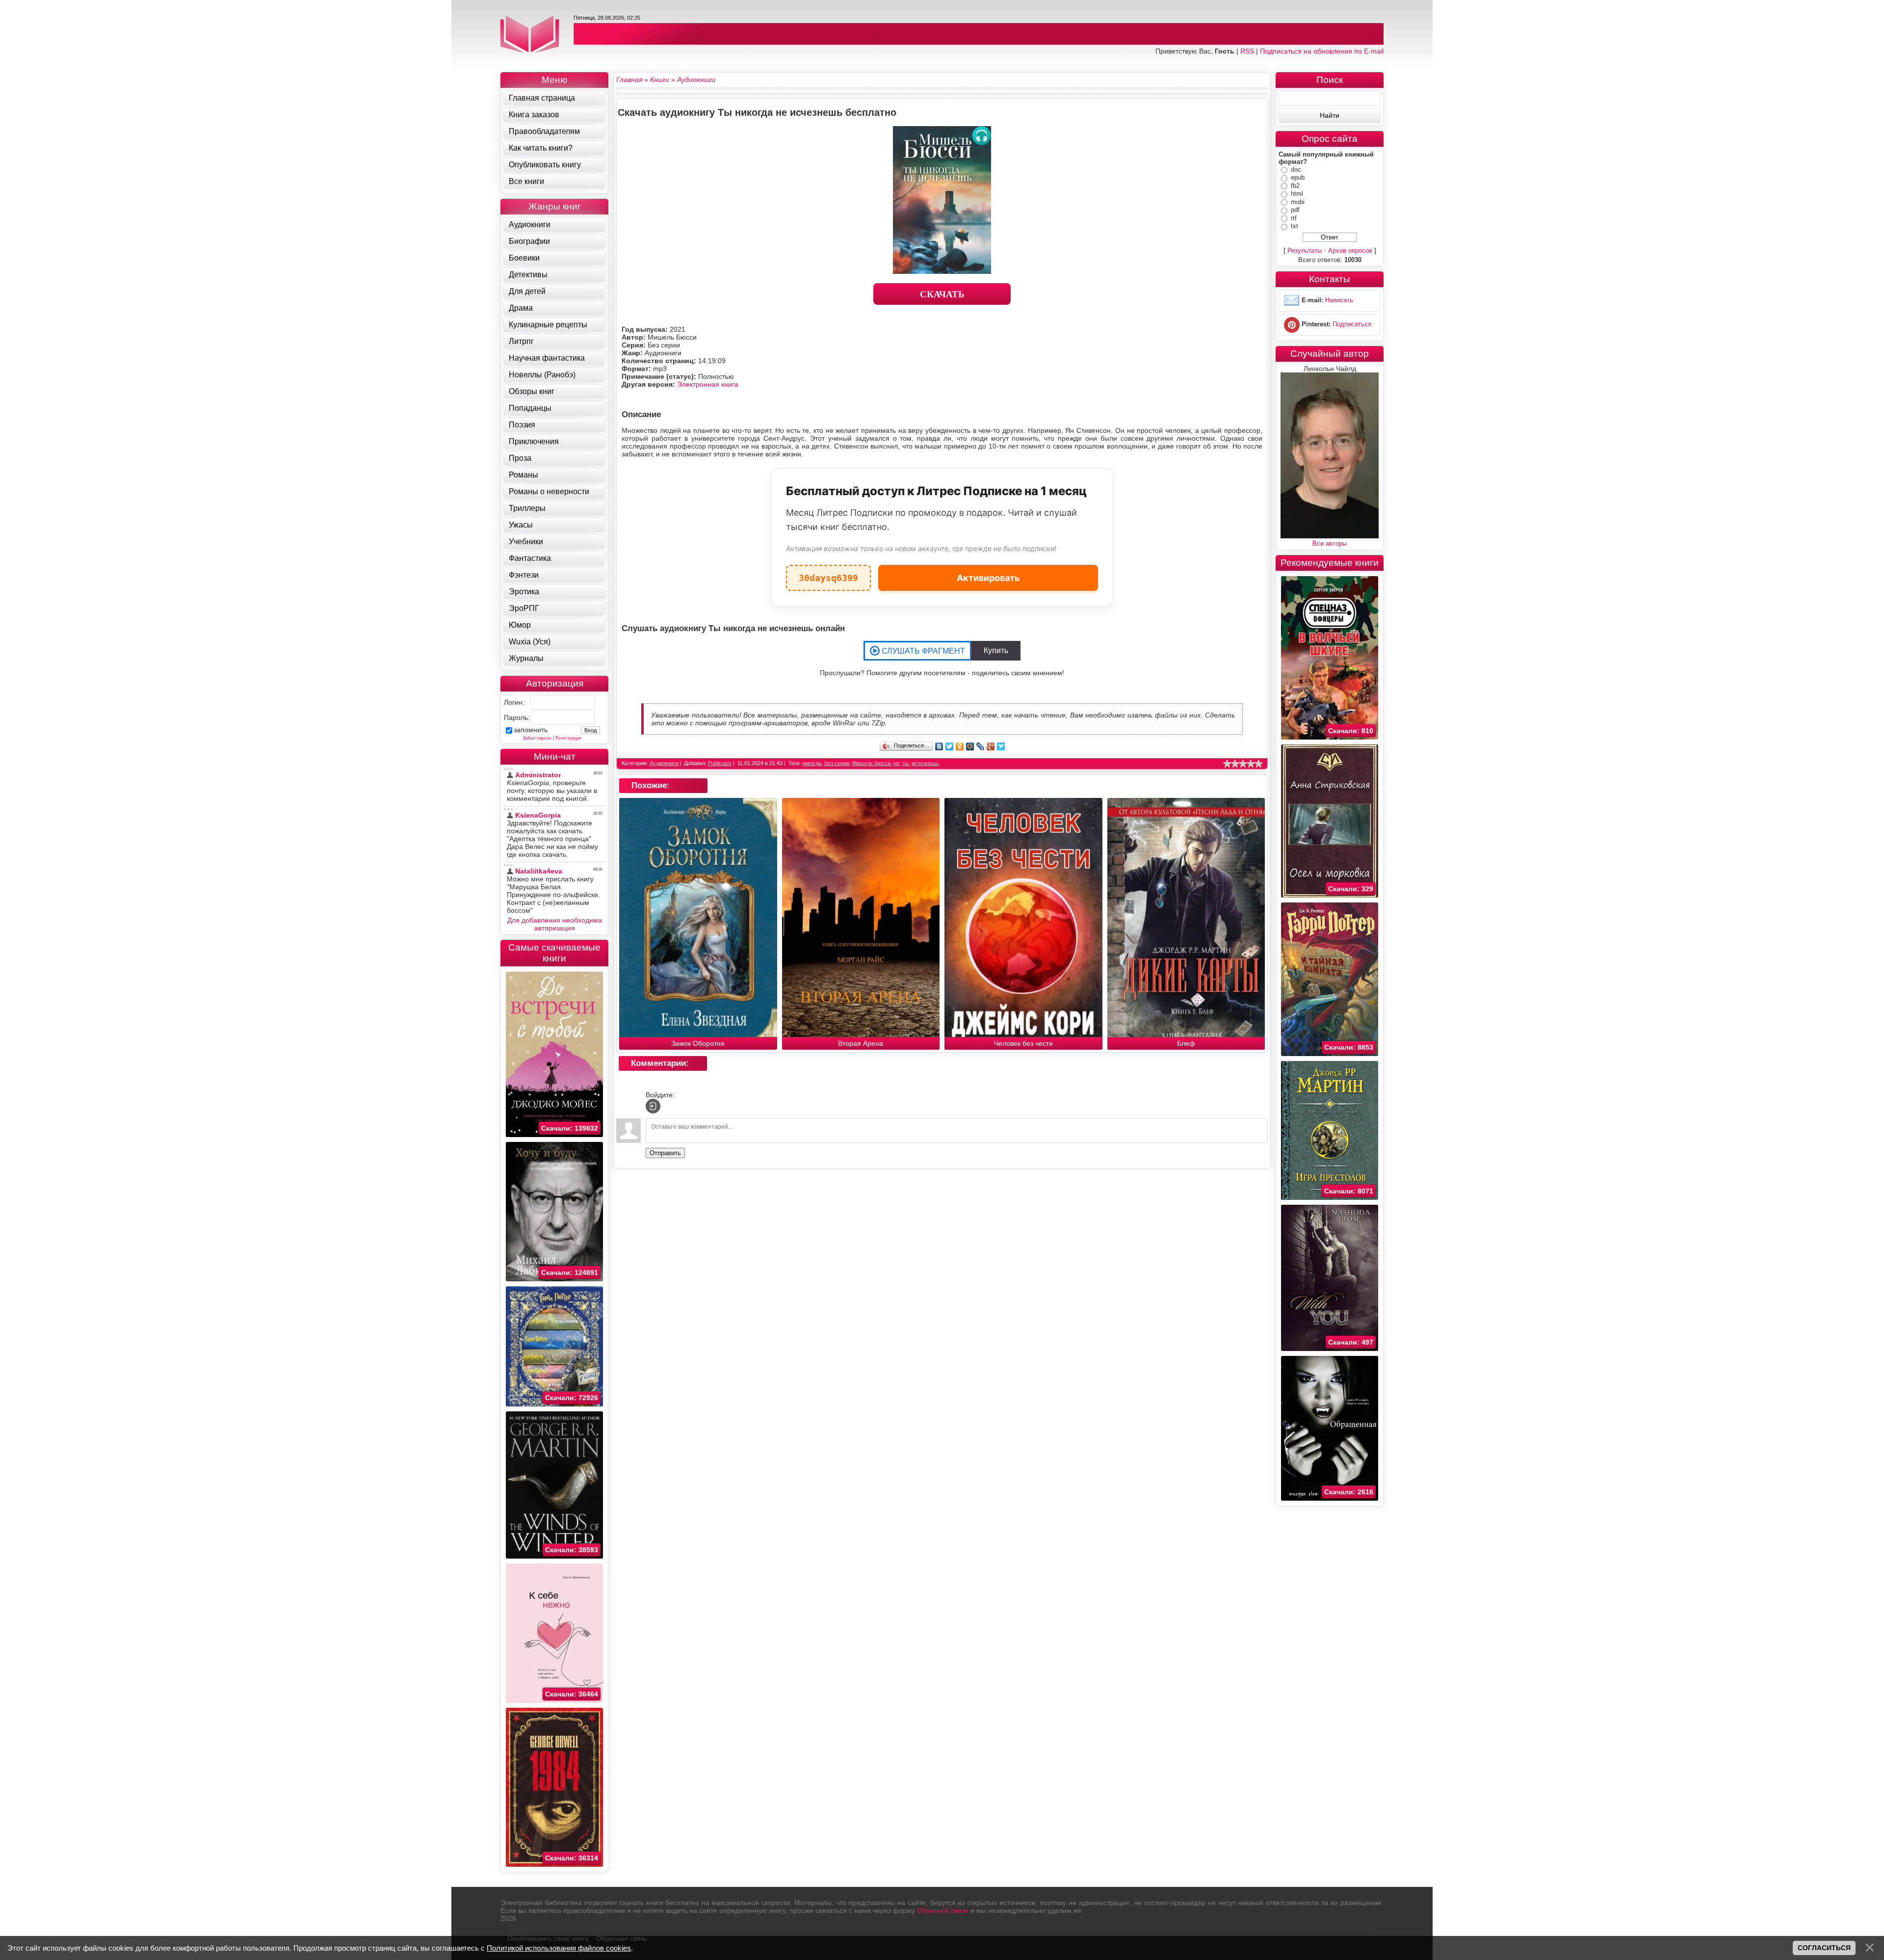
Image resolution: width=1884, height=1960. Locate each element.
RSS (1247, 51)
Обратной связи (943, 1910)
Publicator (720, 763)
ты (905, 763)
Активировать (988, 578)
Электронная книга (708, 384)
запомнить (531, 730)
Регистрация (568, 738)
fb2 (1295, 186)
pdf (1295, 210)
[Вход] (653, 1106)
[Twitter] (950, 746)
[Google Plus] (991, 746)
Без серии (837, 763)
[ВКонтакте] (939, 746)
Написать (1339, 300)
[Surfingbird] (1001, 746)
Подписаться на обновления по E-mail (1322, 51)
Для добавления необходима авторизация (555, 924)
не (896, 763)
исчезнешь (925, 763)
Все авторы (1330, 543)
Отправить (665, 1153)
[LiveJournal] (981, 746)
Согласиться (1824, 1948)
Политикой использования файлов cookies (559, 1948)
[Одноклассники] (960, 746)
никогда (812, 763)
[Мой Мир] (970, 746)
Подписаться (1352, 324)
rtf (1294, 218)
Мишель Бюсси (871, 763)
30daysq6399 (828, 574)
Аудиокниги (664, 763)
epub (1298, 177)
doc (1296, 170)
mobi (1298, 202)
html (1297, 194)
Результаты (1305, 251)
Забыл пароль (537, 738)
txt (1295, 226)
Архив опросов (1350, 251)
